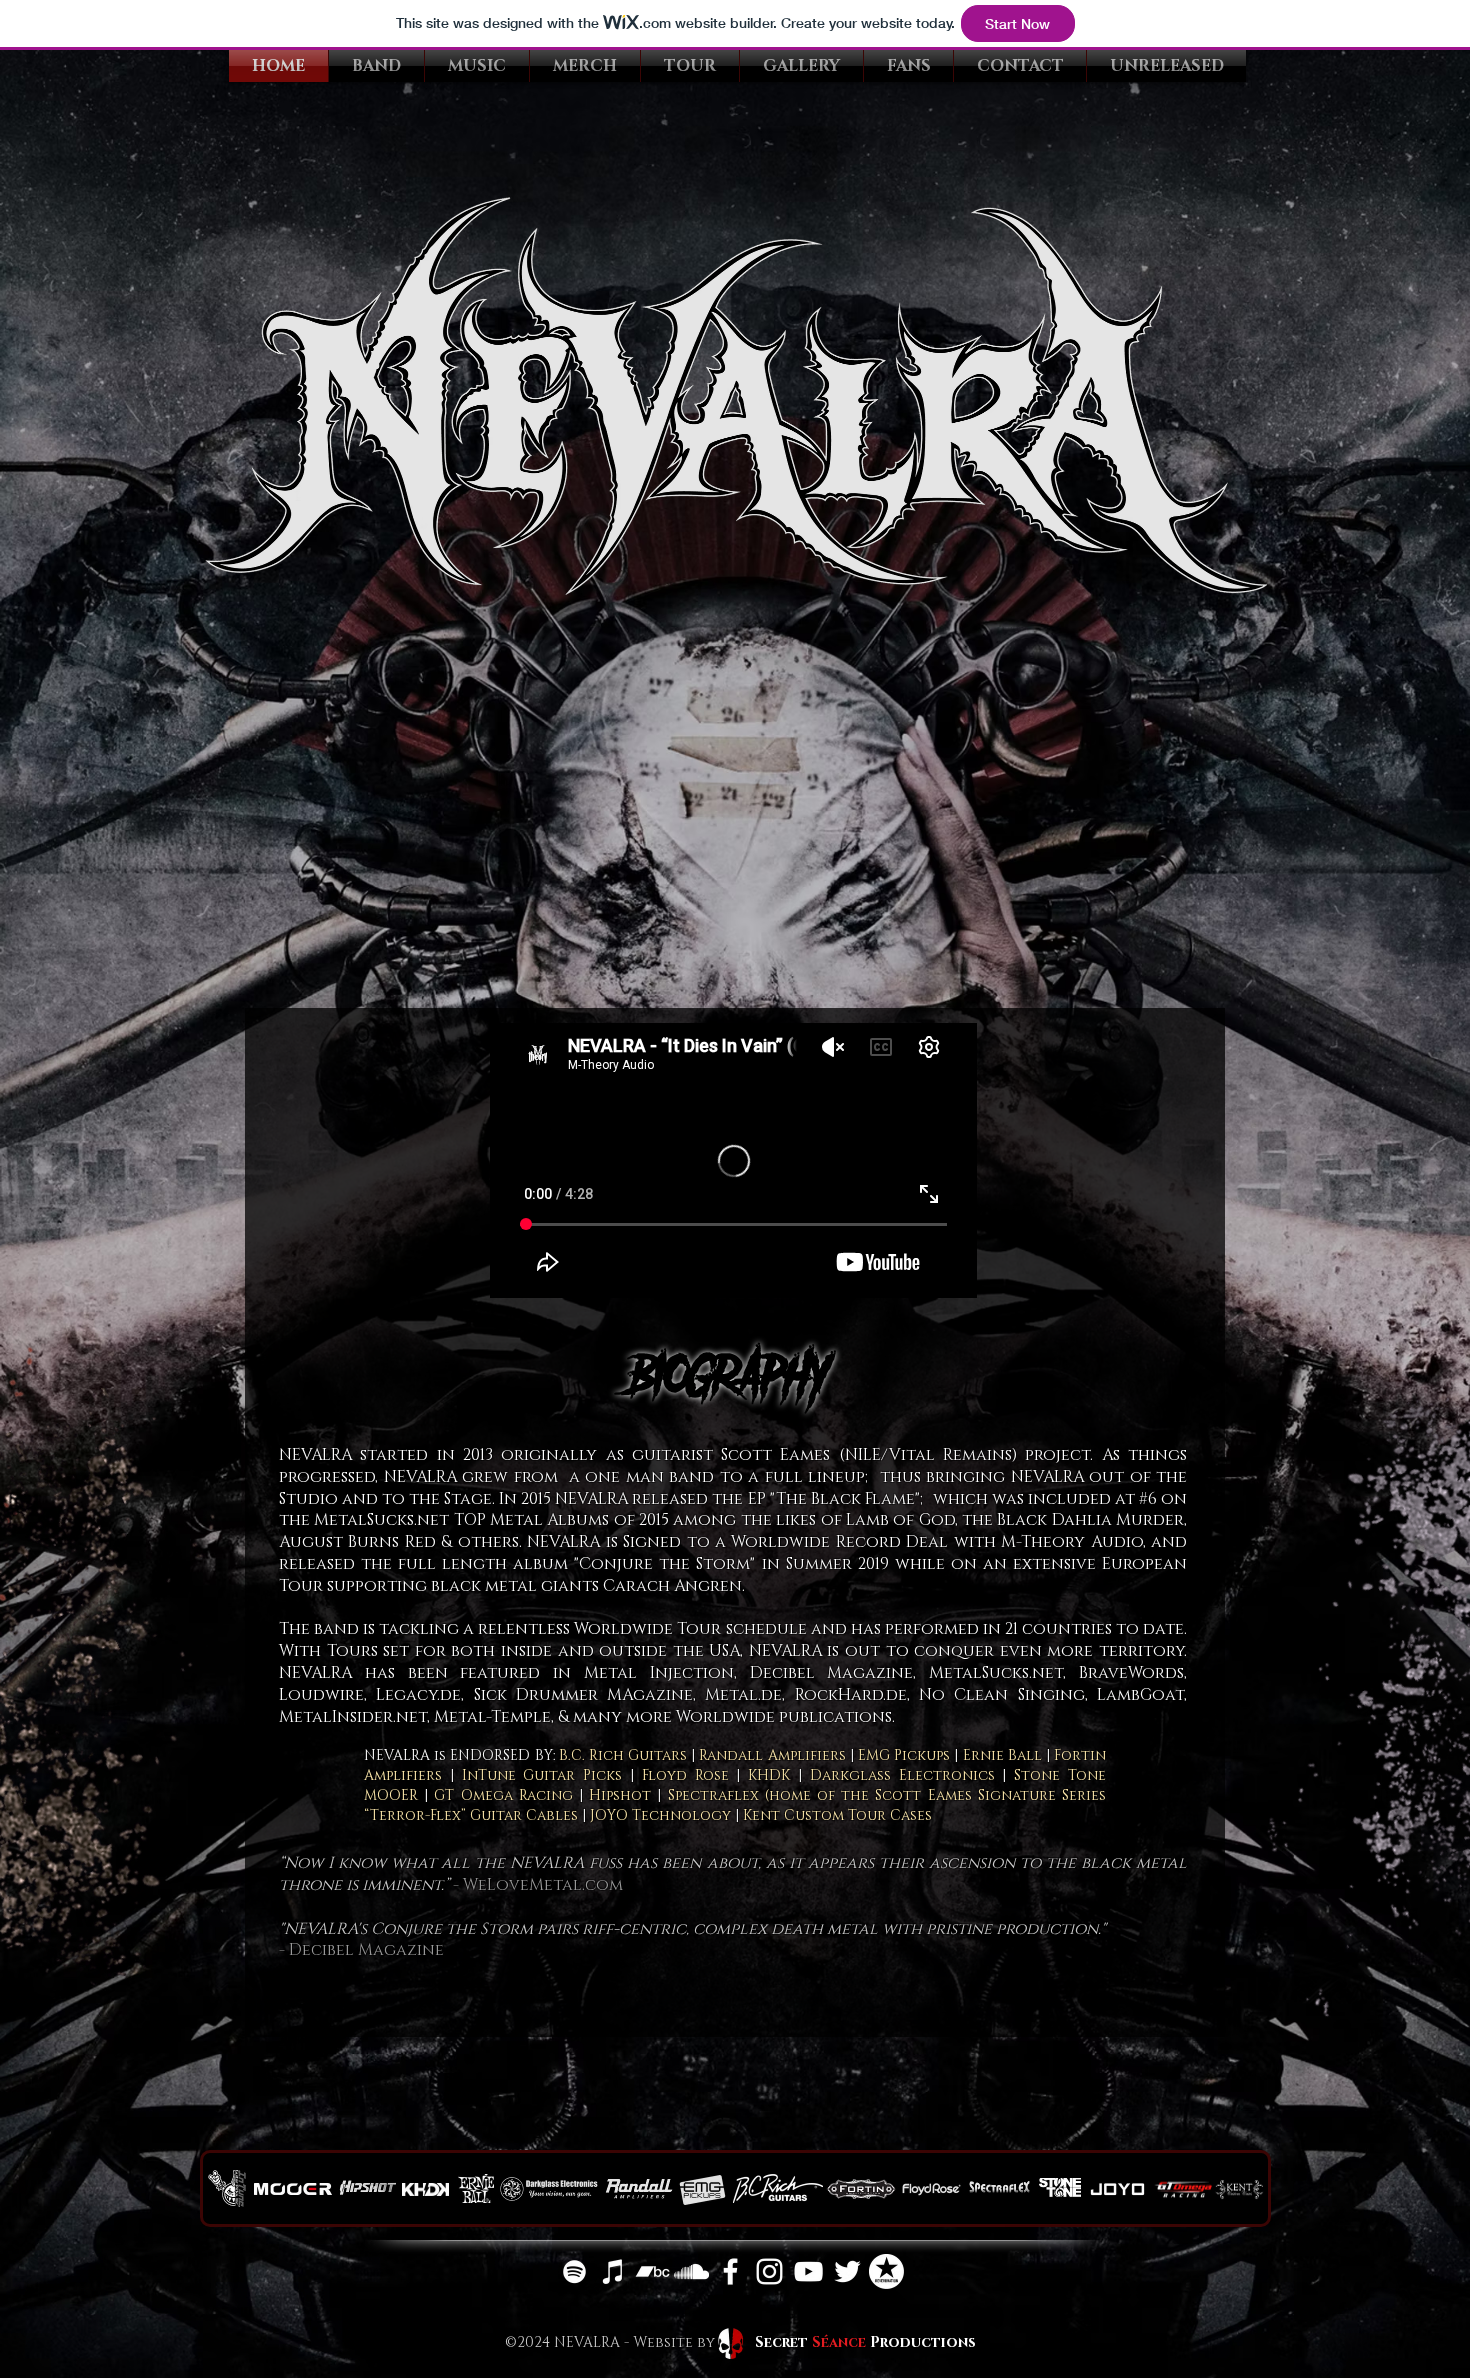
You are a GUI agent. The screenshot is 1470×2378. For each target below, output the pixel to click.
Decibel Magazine (366, 1950)
